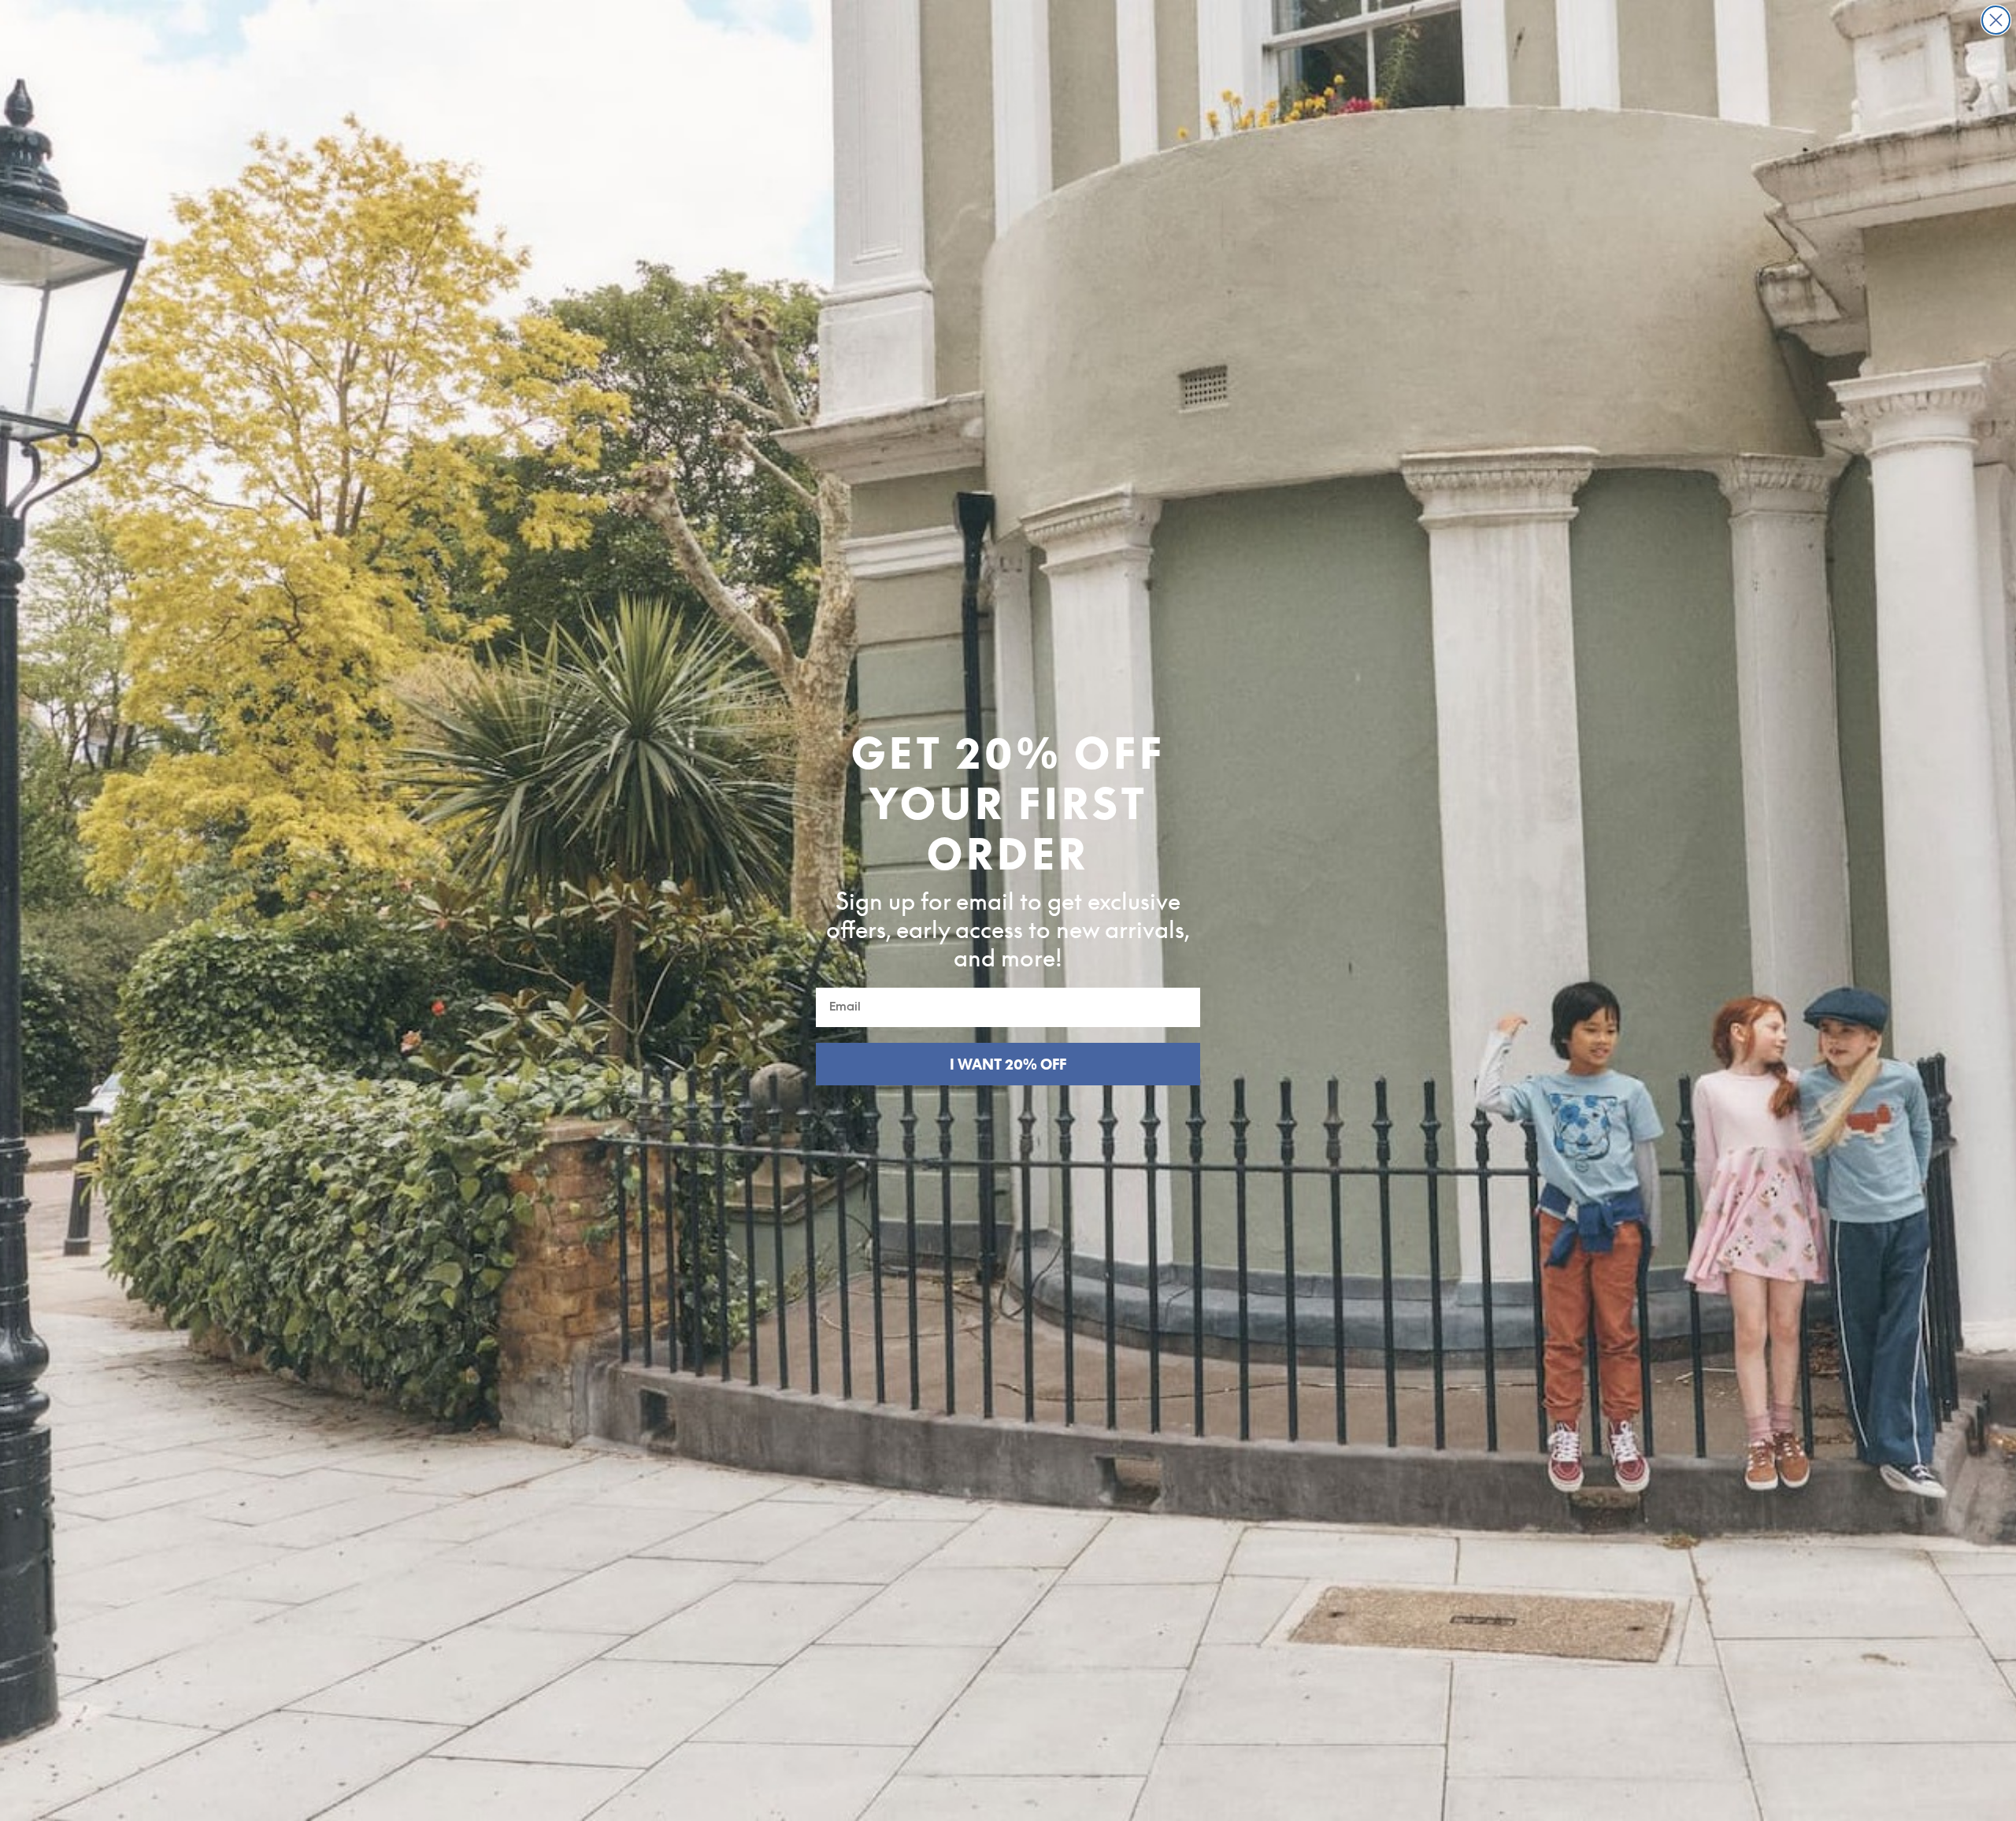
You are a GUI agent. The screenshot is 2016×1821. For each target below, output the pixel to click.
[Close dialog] (1996, 20)
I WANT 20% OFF (1008, 1064)
